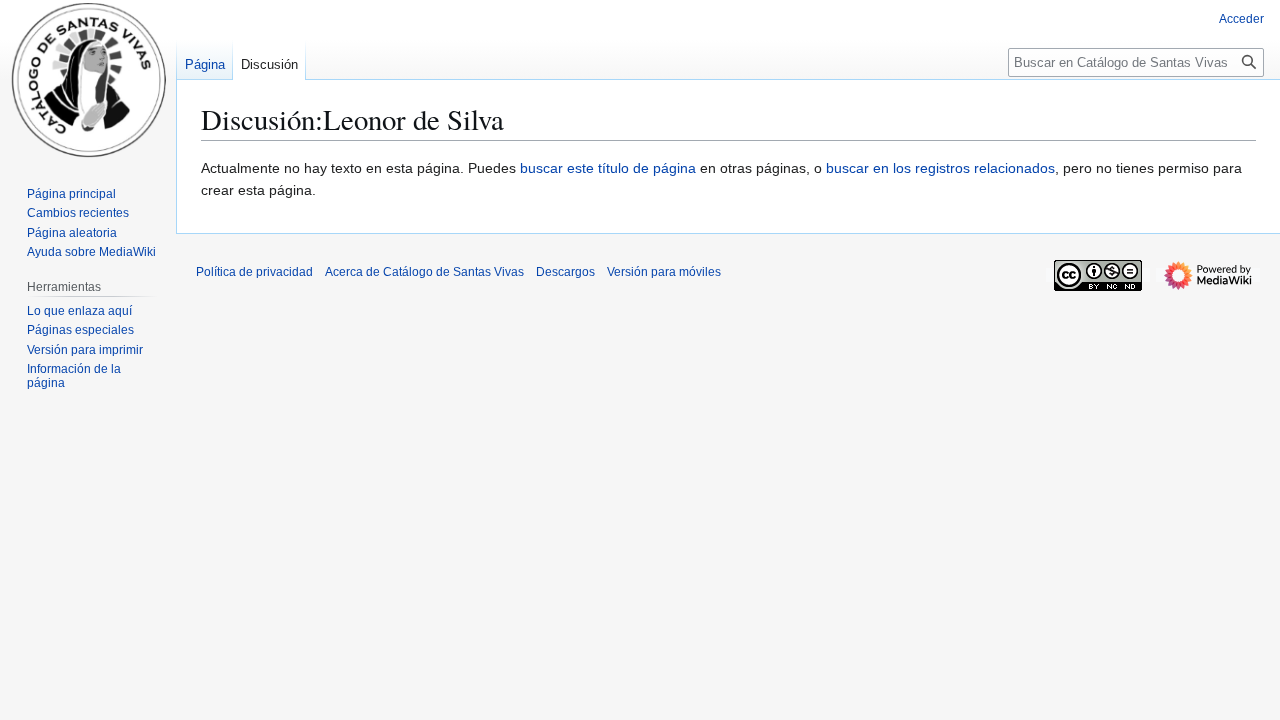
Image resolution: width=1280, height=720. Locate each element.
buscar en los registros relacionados (940, 168)
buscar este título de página (608, 168)
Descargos (565, 272)
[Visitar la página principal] (88, 80)
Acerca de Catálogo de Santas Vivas (424, 272)
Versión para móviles (664, 272)
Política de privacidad (254, 272)
